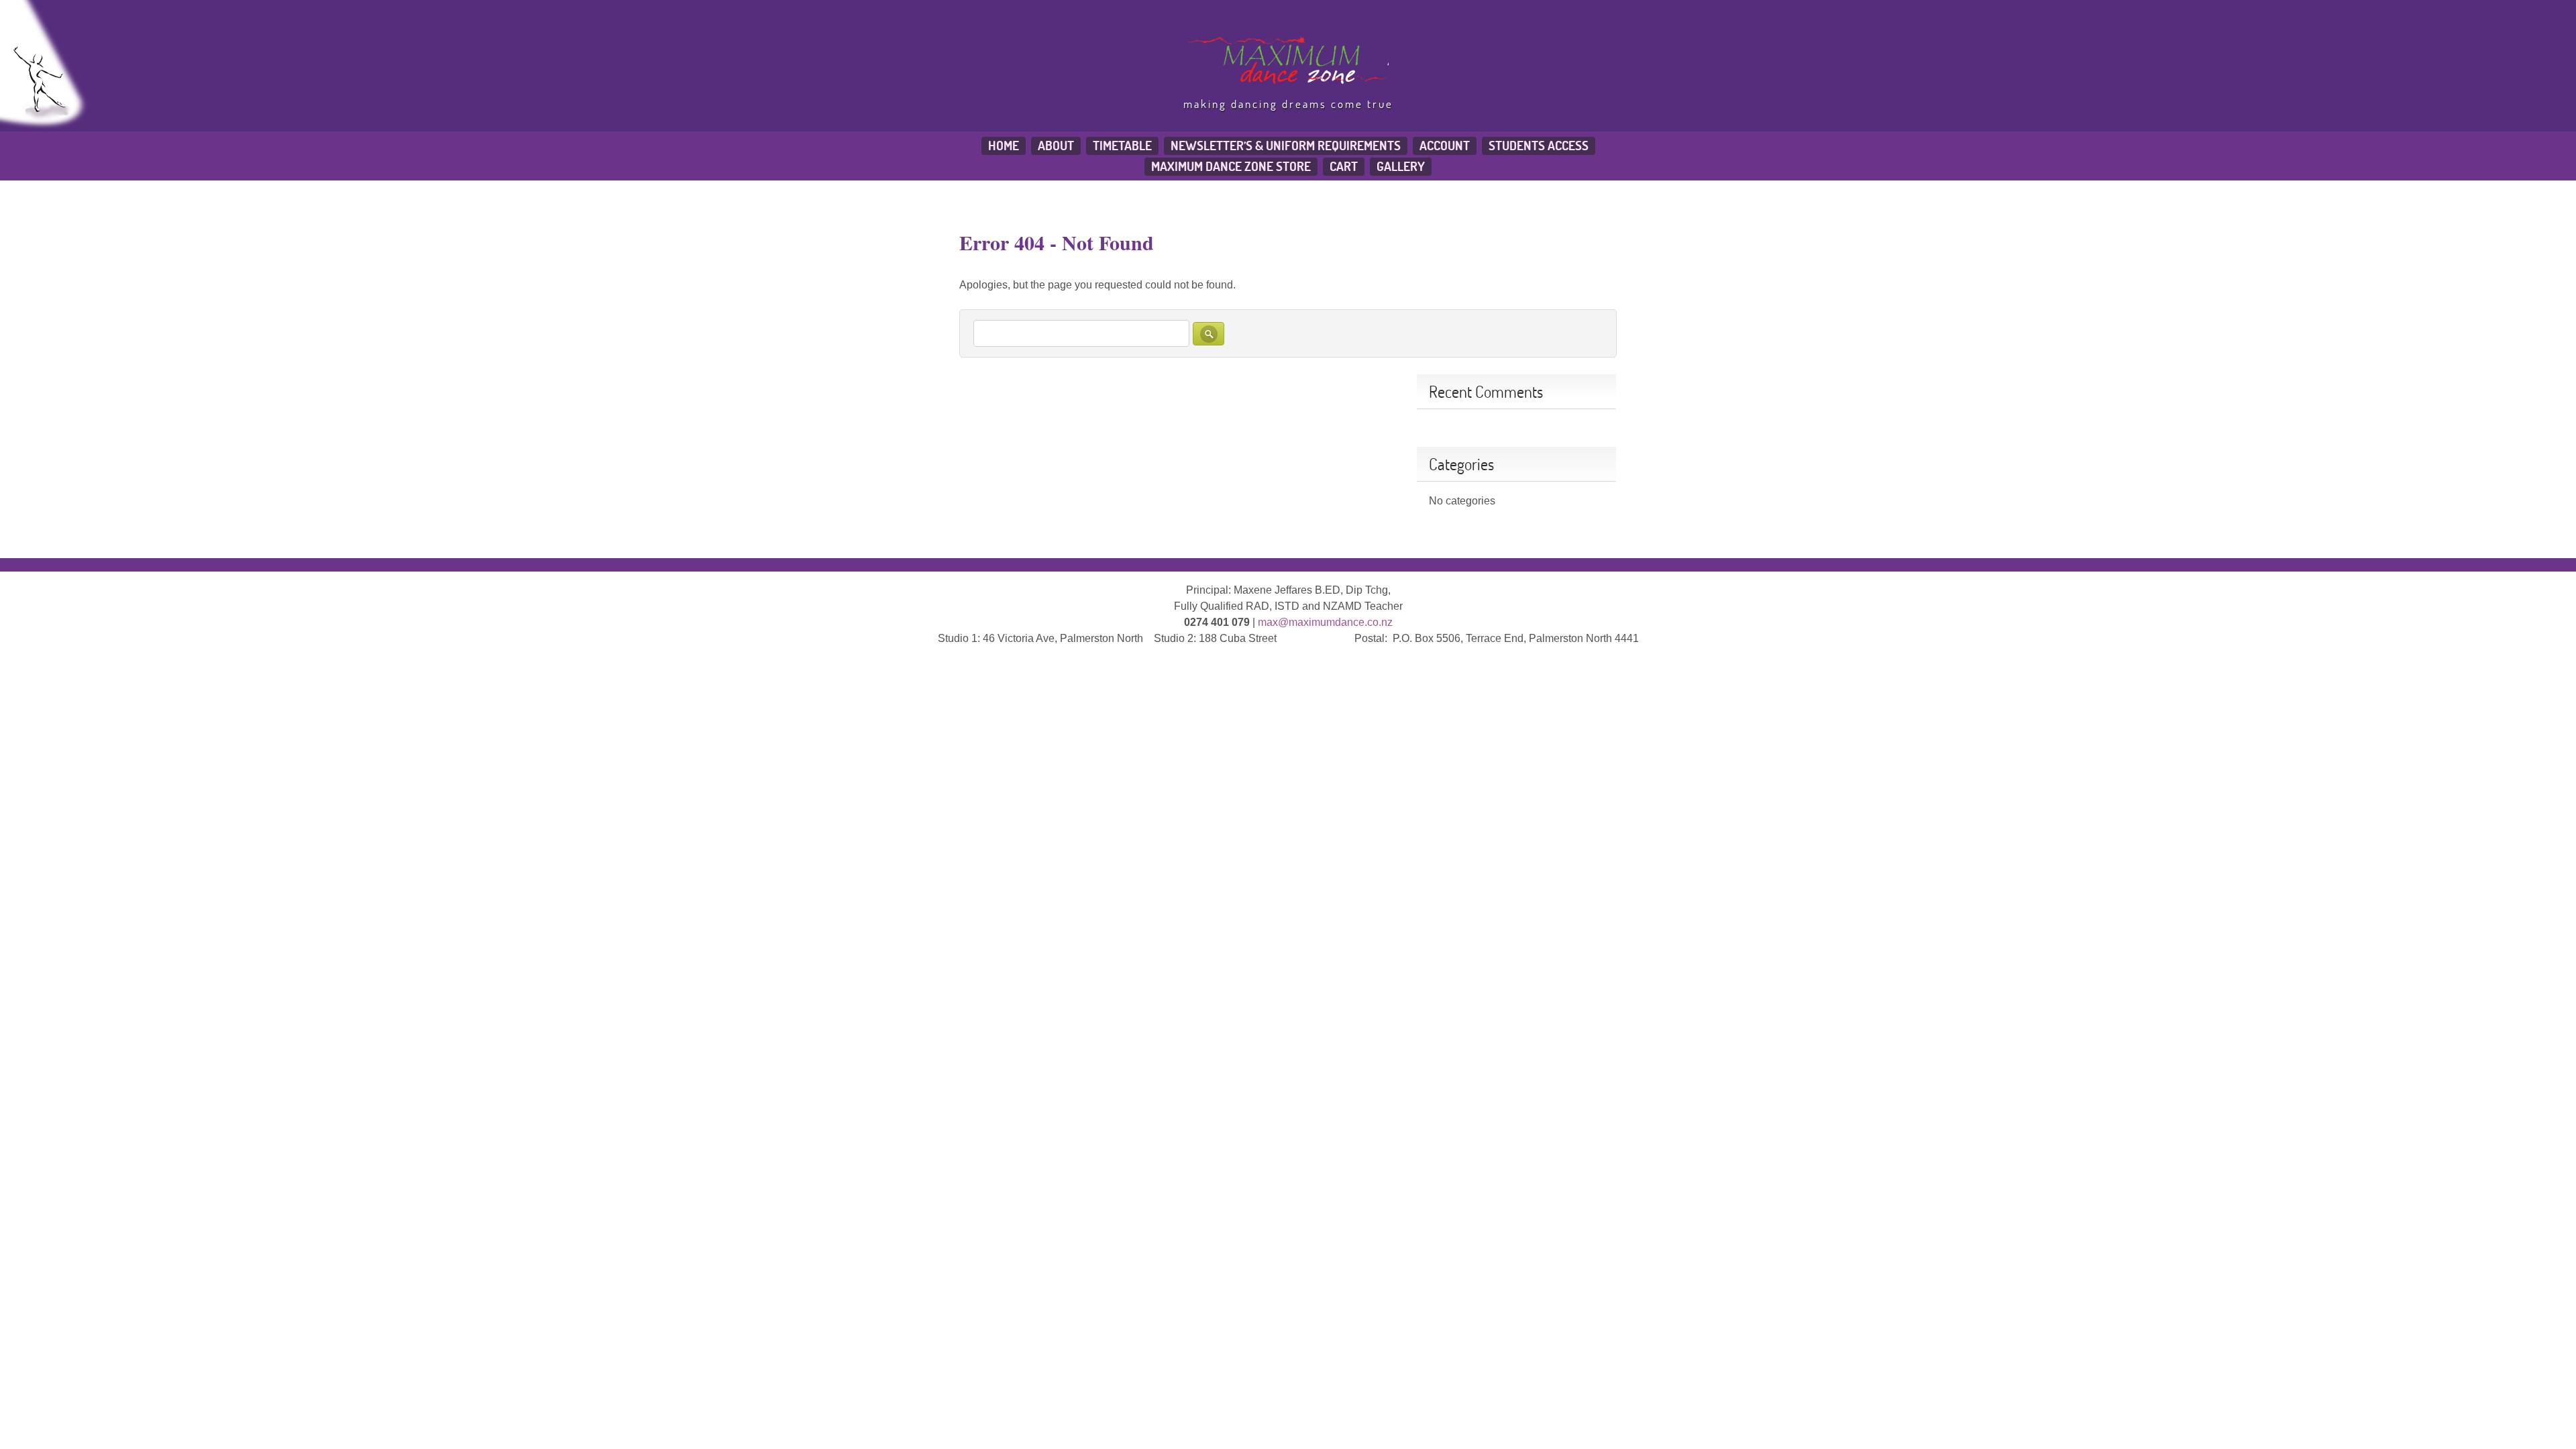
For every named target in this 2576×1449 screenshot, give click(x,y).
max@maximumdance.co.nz (1325, 622)
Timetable (1122, 146)
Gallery (1401, 166)
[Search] (1209, 334)
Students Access (1539, 146)
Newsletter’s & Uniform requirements (1286, 146)
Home (1004, 146)
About (1056, 146)
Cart (1344, 166)
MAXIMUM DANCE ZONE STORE (1231, 166)
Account (1445, 146)
